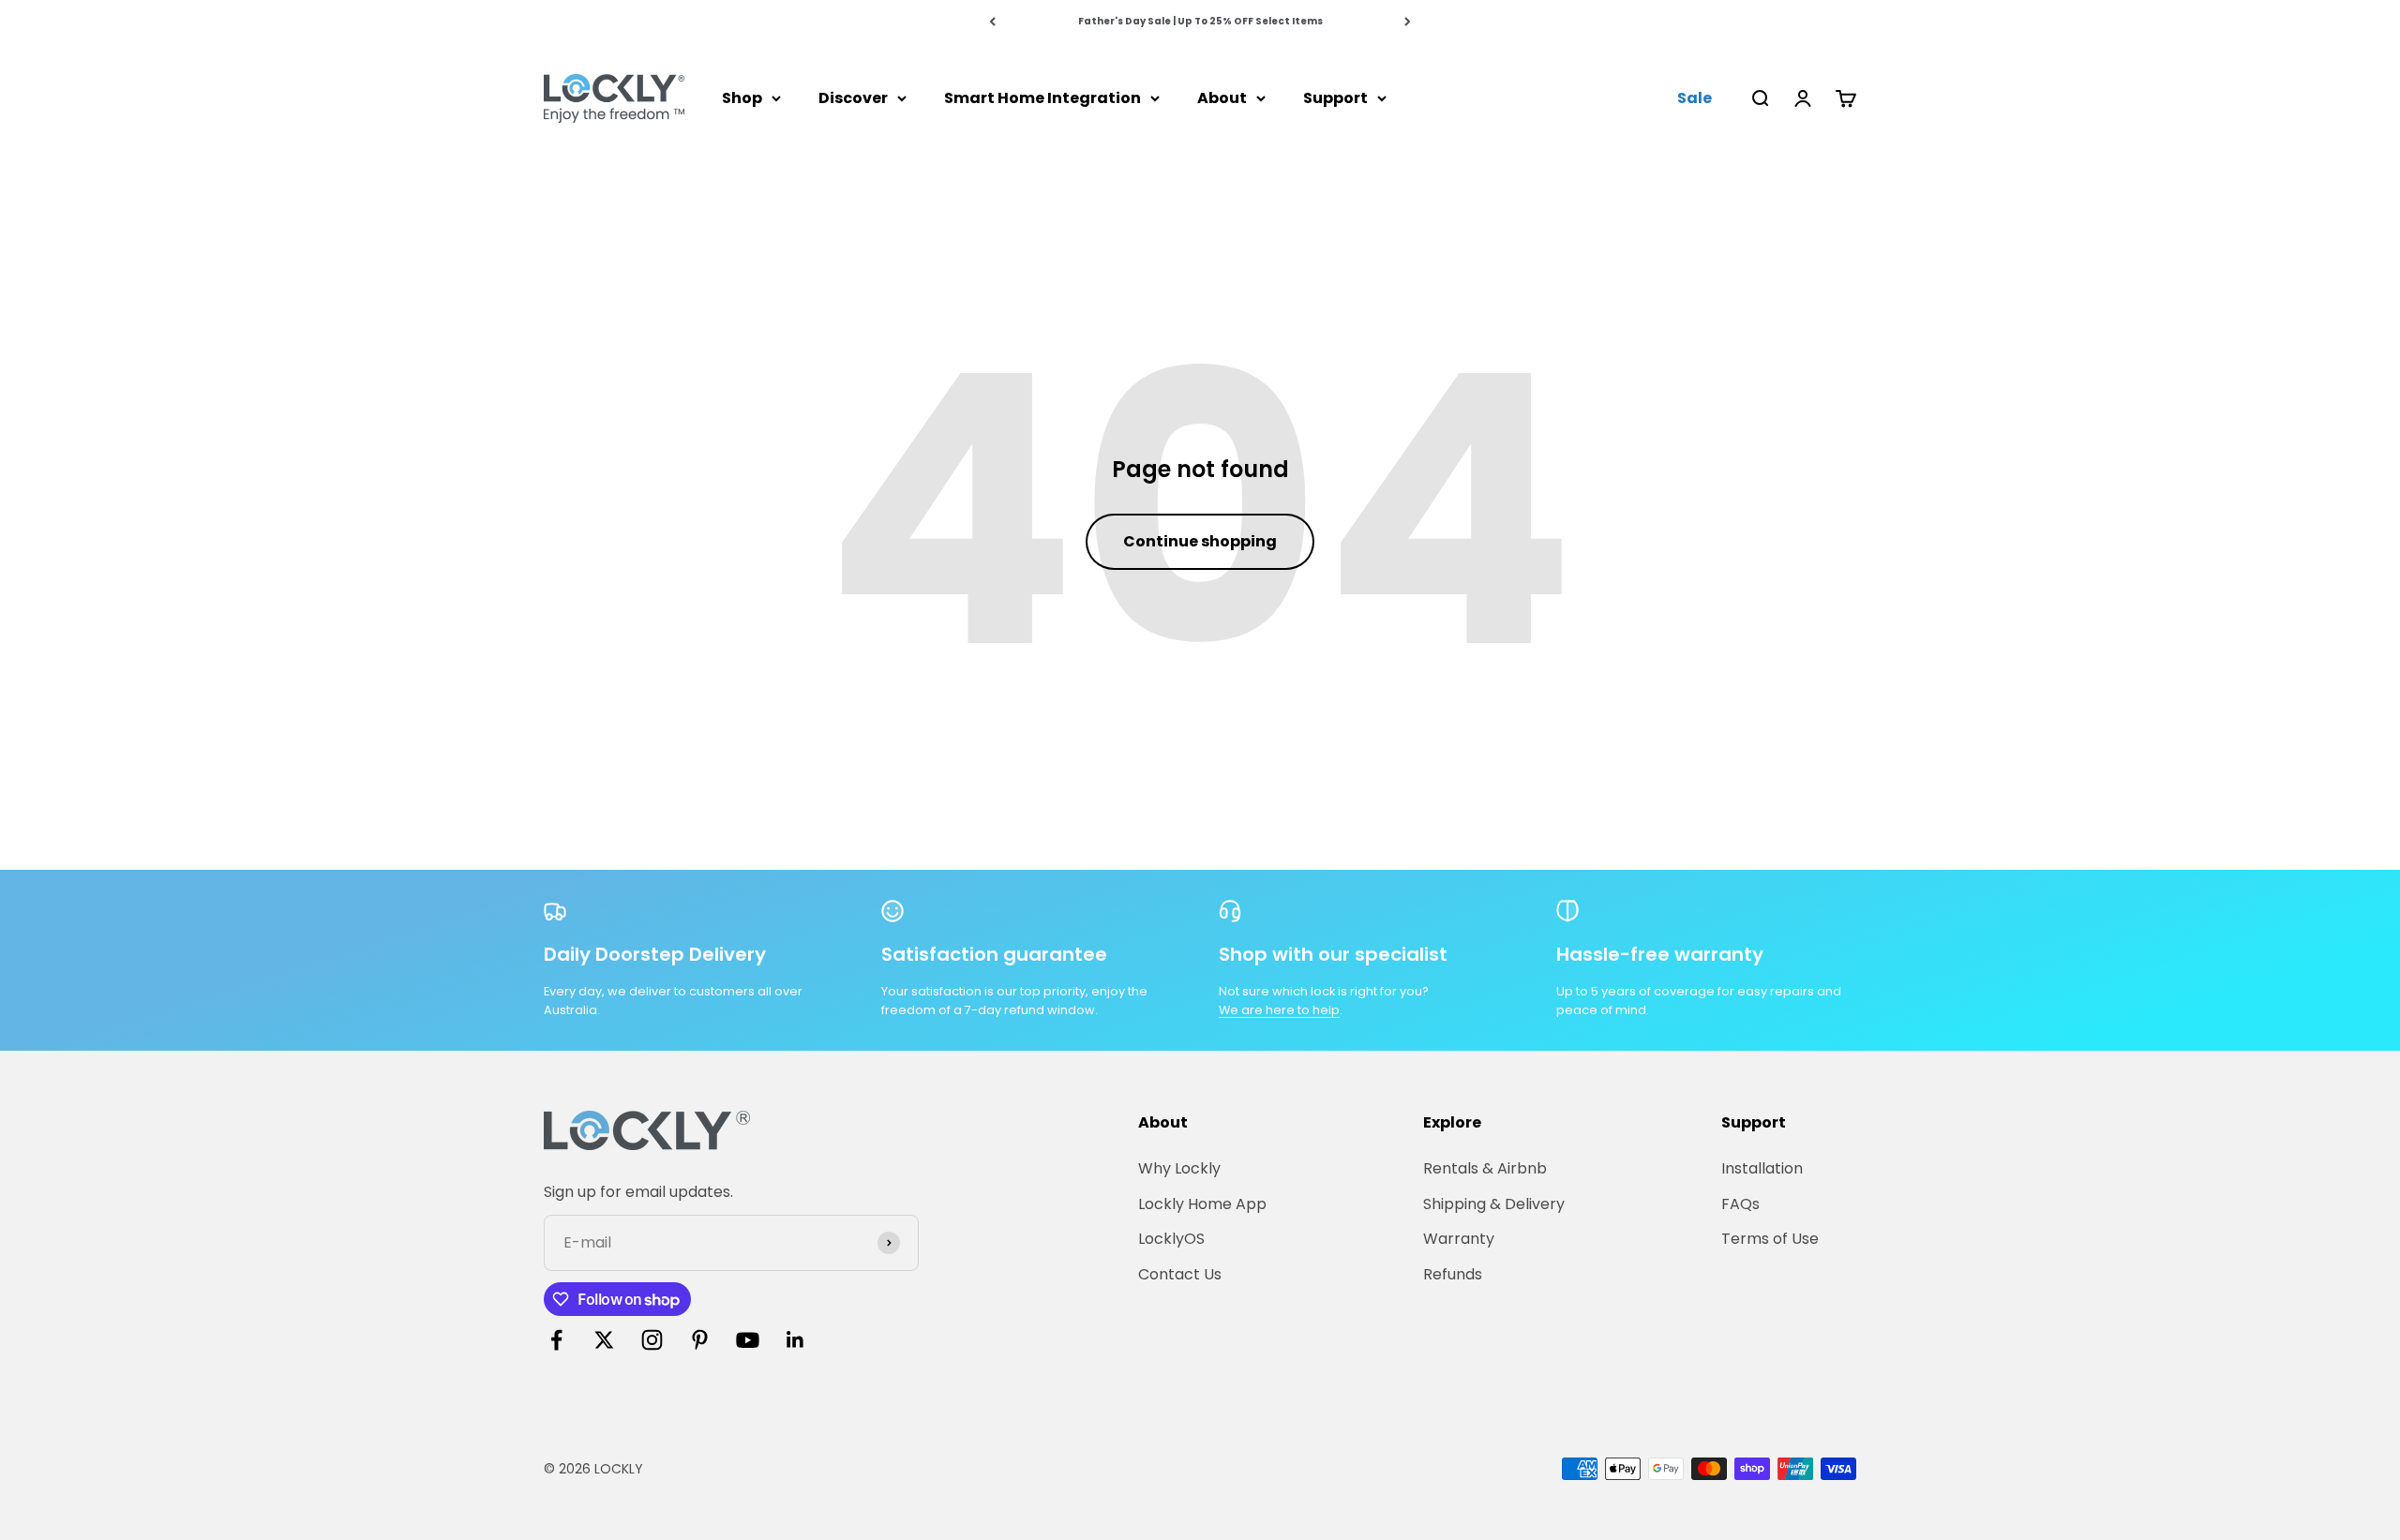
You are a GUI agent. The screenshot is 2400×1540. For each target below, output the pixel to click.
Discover (853, 98)
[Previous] (992, 21)
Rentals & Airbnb (1485, 1168)
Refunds (1453, 1274)
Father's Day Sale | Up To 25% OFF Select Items (1200, 21)
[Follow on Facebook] (556, 1340)
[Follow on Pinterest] (700, 1340)
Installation (1762, 1168)
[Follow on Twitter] (604, 1340)
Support (1335, 98)
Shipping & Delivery (1494, 1204)
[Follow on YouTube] (748, 1340)
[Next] (1408, 21)
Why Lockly (1179, 1168)
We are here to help (1279, 1010)
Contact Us (1180, 1274)
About (1222, 98)
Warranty (1459, 1239)
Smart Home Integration (1042, 98)
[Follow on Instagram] (652, 1340)
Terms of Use (1770, 1239)
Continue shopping (1200, 541)
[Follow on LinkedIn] (795, 1340)
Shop (742, 98)
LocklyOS (1171, 1239)
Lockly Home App (1202, 1204)
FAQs (1740, 1204)
